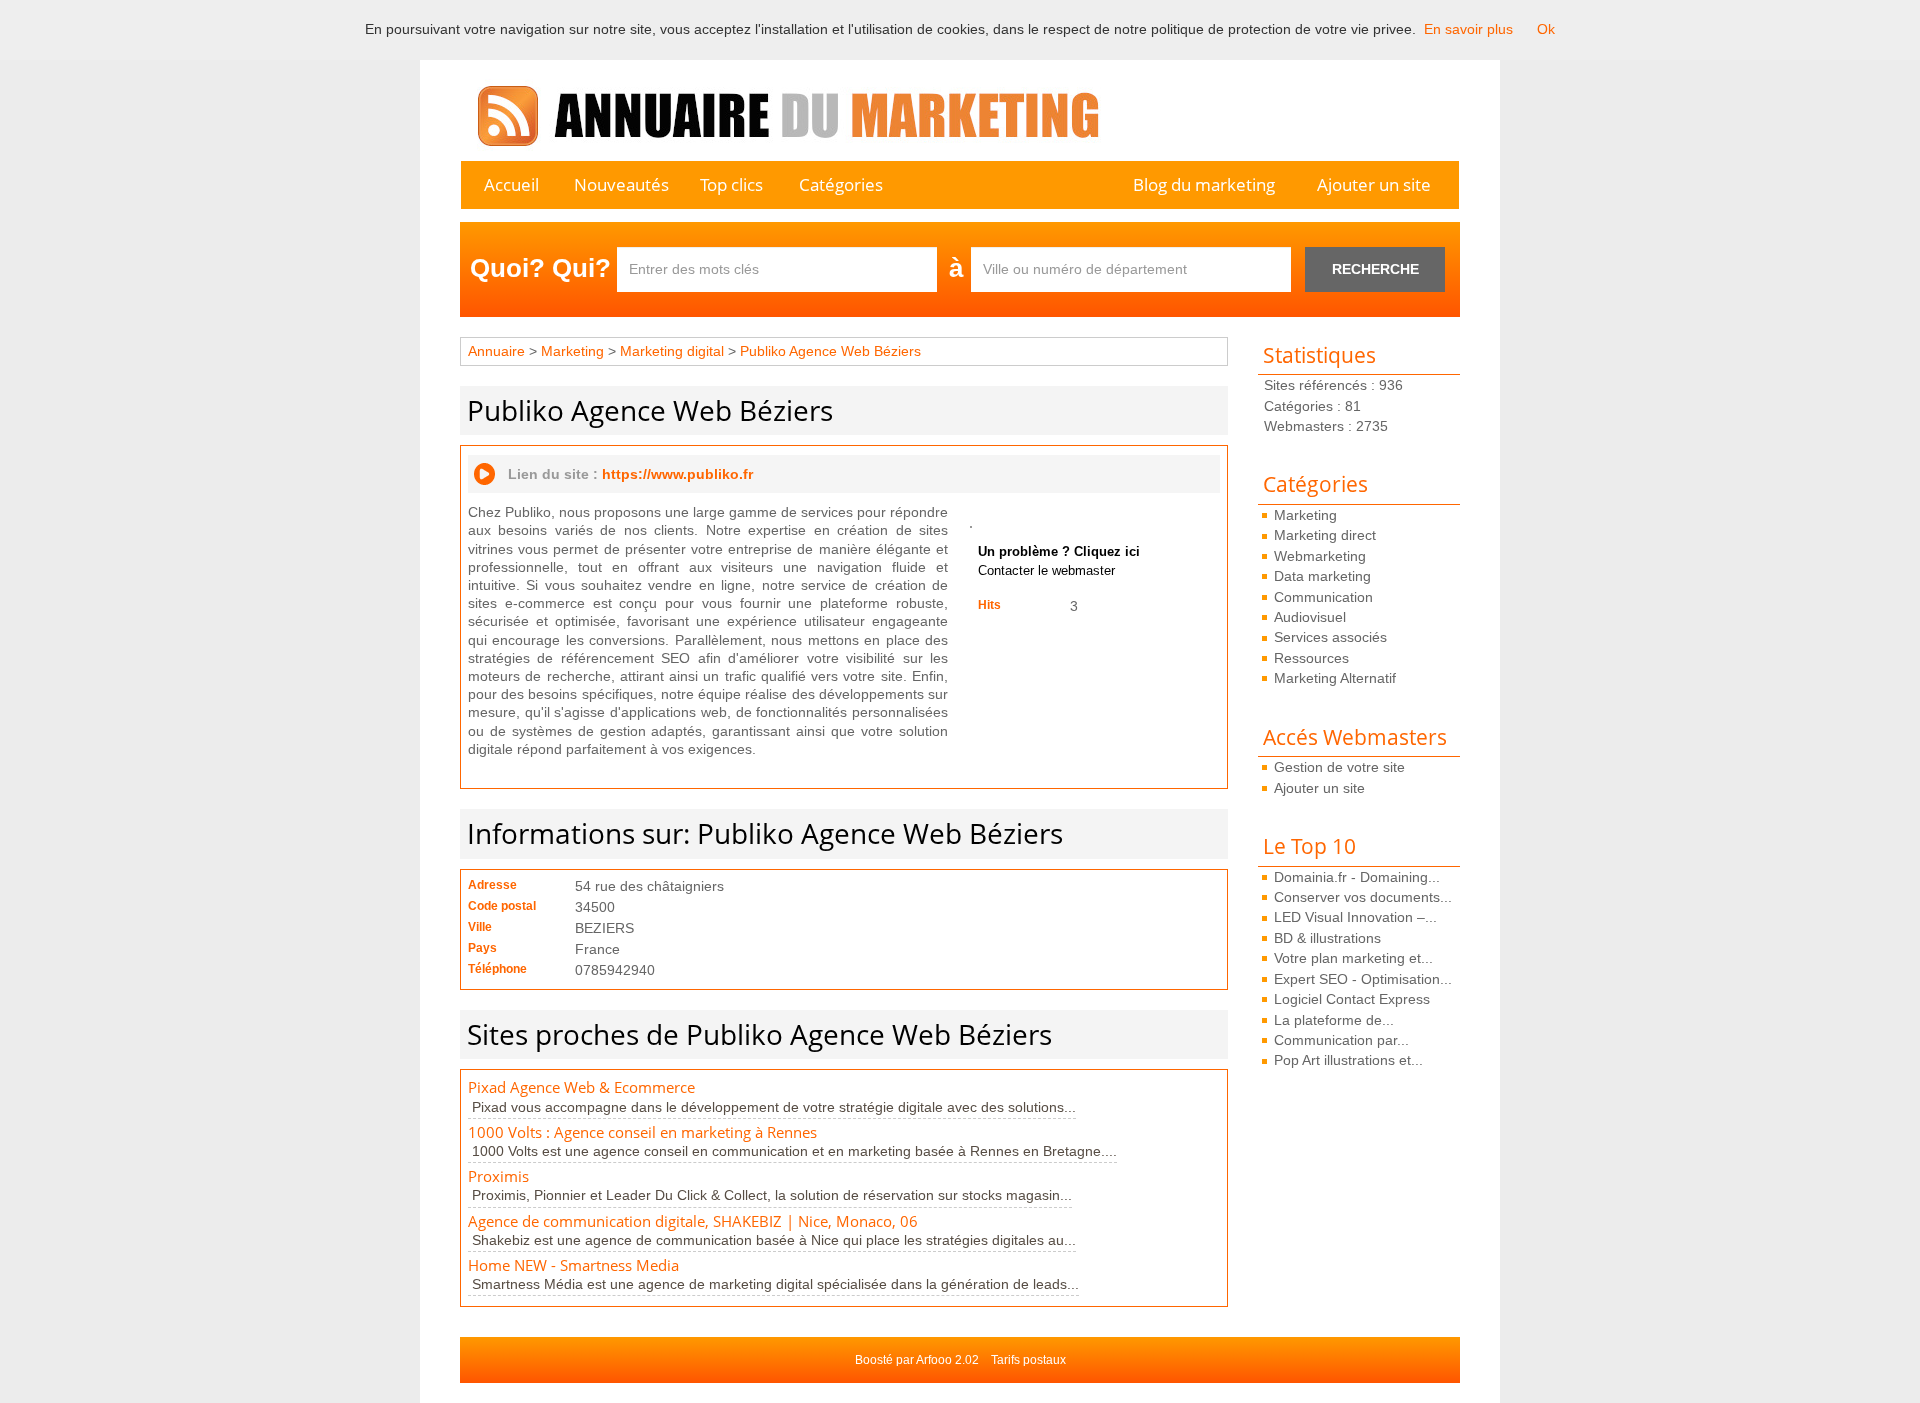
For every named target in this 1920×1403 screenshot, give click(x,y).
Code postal (502, 906)
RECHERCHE (1375, 269)
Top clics (731, 184)
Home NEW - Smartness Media (573, 1265)
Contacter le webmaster (1046, 571)
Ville (480, 927)
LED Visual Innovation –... (1355, 917)
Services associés (1330, 637)
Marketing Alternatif (1335, 678)
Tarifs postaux (1028, 1360)
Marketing (1305, 515)
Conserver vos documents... (1363, 897)
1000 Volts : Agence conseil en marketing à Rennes (642, 1132)
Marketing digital (672, 351)
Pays (482, 948)
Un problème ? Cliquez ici (1059, 552)
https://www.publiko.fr (677, 474)
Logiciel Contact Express (1352, 999)
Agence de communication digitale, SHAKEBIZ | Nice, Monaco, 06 (693, 1221)
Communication (1323, 597)
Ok (1546, 29)
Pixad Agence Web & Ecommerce (581, 1087)
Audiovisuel (1310, 617)
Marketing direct (1325, 535)
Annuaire (496, 351)
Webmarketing (1320, 556)
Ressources (1311, 658)
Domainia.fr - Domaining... (1357, 877)
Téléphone (497, 969)
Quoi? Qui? (540, 268)
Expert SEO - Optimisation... (1363, 979)
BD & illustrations (1327, 938)
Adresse (492, 885)
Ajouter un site (1374, 184)
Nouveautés (621, 184)
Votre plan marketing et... (1353, 958)
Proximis (498, 1176)
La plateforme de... (1334, 1020)
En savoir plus (1468, 29)
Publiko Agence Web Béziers (830, 351)
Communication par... (1341, 1040)
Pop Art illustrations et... (1348, 1060)
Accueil (511, 184)
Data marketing (1322, 576)
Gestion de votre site (1339, 767)
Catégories (841, 184)
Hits (989, 605)
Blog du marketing (1204, 184)
